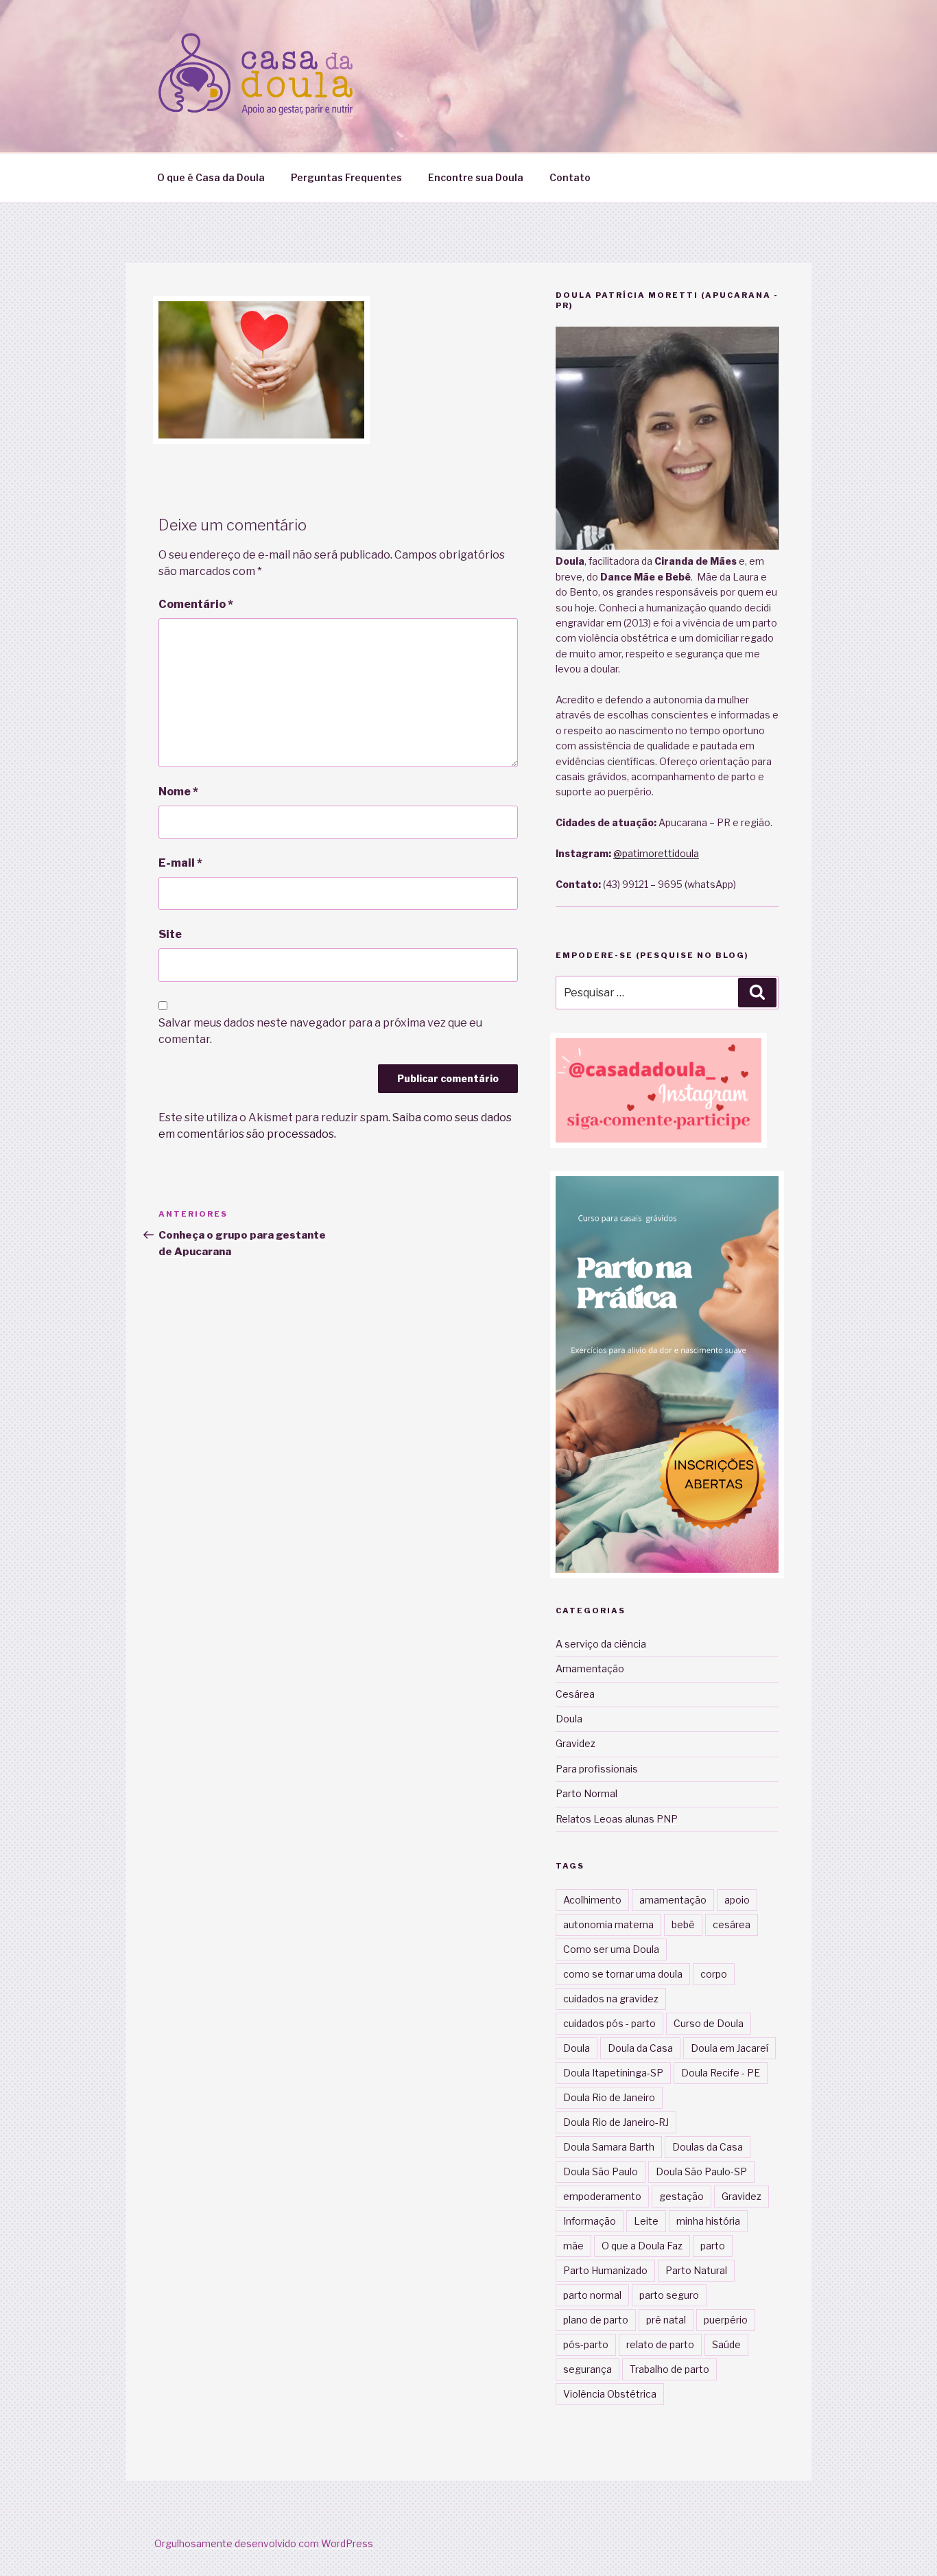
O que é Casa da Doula (211, 177)
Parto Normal (586, 1793)
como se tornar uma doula (623, 1974)
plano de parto (596, 2320)
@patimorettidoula (656, 853)
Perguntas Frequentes (346, 177)
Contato (570, 177)
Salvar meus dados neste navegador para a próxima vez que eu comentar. (320, 1031)
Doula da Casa (640, 2048)
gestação (681, 2196)
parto (713, 2246)
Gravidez (576, 1743)
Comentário (196, 604)
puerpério (726, 2320)
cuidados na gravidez (611, 1999)
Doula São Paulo (601, 2171)
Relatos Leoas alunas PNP (617, 1819)
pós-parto (586, 2344)
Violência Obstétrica (610, 2394)
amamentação (673, 1900)
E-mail (180, 863)
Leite (646, 2221)
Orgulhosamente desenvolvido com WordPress (264, 2543)
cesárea (732, 1924)
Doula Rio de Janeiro (609, 2097)
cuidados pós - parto (609, 2023)
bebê (683, 1924)
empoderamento (602, 2196)
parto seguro (669, 2295)
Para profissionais (597, 1769)
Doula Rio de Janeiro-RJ (616, 2122)
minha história (708, 2221)
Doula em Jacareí (730, 2048)
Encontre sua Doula (476, 177)
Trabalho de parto (669, 2369)
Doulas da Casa (708, 2147)
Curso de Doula (709, 2023)
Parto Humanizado (605, 2270)
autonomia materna (608, 1924)
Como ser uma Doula (611, 1949)
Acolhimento (592, 1900)
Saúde (726, 2344)
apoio (737, 1900)
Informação (590, 2221)
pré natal (666, 2320)
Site (170, 934)
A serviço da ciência (601, 1644)
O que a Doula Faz (642, 2246)
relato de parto (660, 2344)
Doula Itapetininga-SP (613, 2073)
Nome (178, 792)
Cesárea (575, 1694)
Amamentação (590, 1668)
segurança (588, 2369)
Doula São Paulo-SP (701, 2171)
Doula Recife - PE (721, 2073)
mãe (573, 2246)
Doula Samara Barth (609, 2147)
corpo (714, 1974)
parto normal (592, 2295)
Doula (569, 1719)
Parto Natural (696, 2270)
